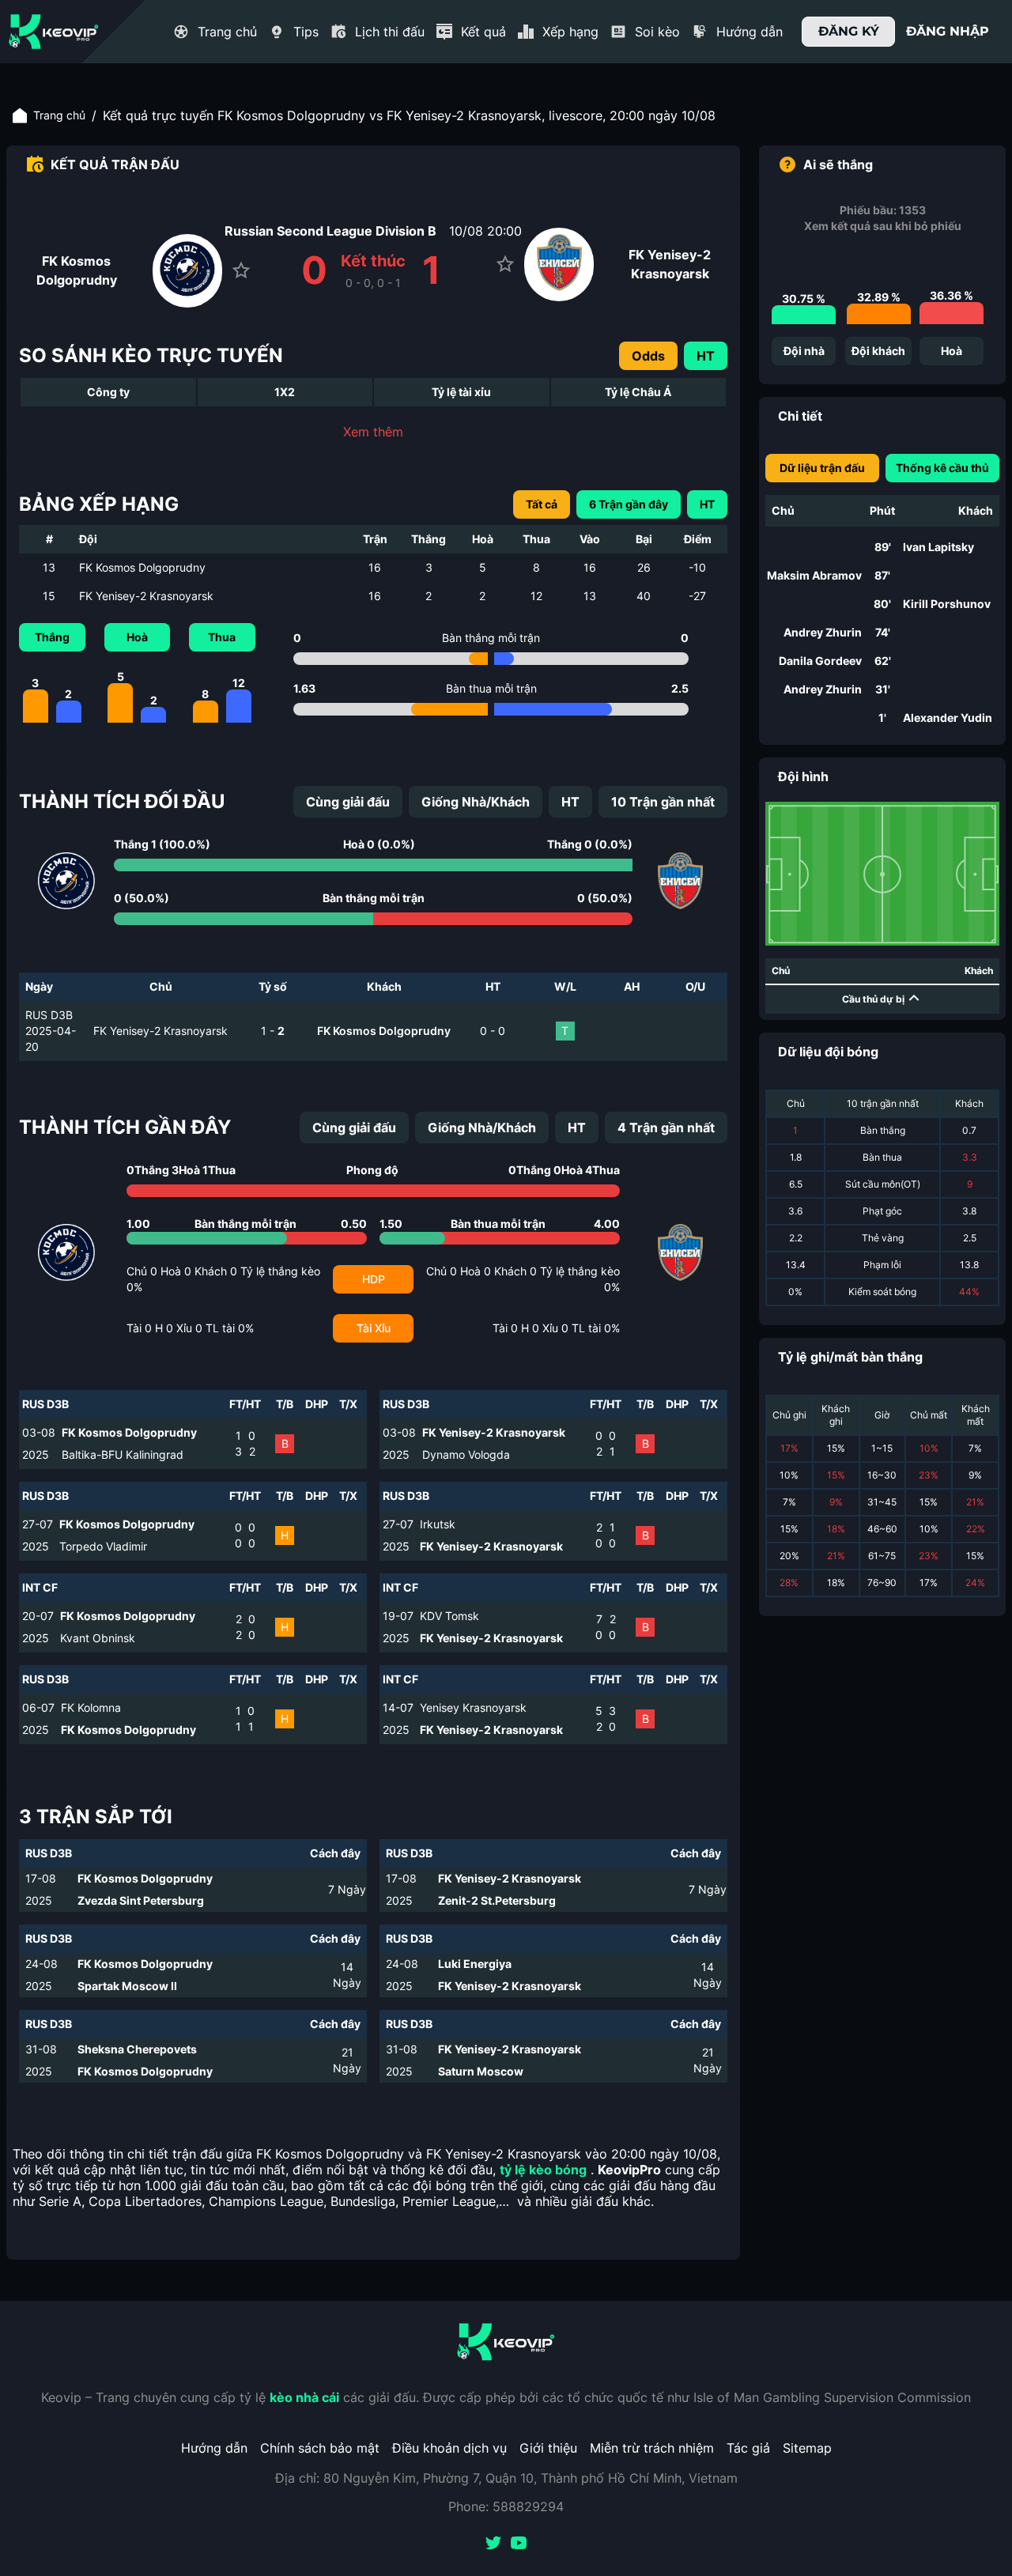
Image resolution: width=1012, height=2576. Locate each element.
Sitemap (807, 2448)
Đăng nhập (948, 31)
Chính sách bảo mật (320, 2448)
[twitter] (493, 2544)
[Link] (54, 32)
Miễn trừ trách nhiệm (652, 2448)
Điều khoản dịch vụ (449, 2448)
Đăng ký (849, 31)
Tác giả (748, 2448)
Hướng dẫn (214, 2448)
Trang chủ (59, 115)
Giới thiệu (548, 2448)
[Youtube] (519, 2544)
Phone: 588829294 (506, 2506)
